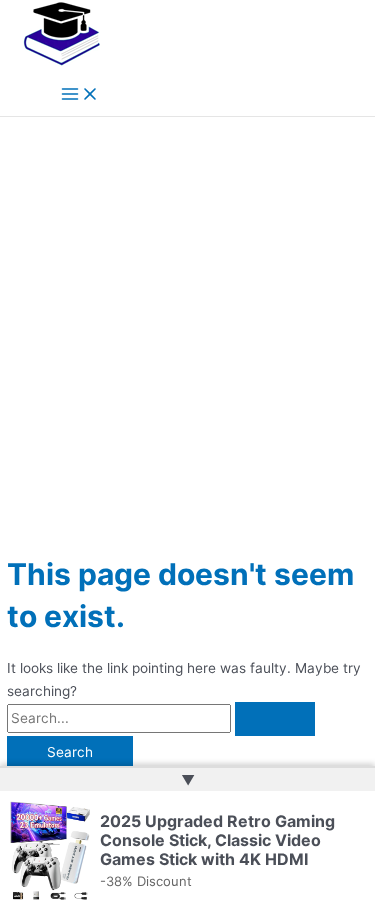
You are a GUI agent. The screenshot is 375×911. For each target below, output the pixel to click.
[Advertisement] (187, 314)
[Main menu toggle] (80, 95)
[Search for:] (161, 718)
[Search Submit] (275, 719)
